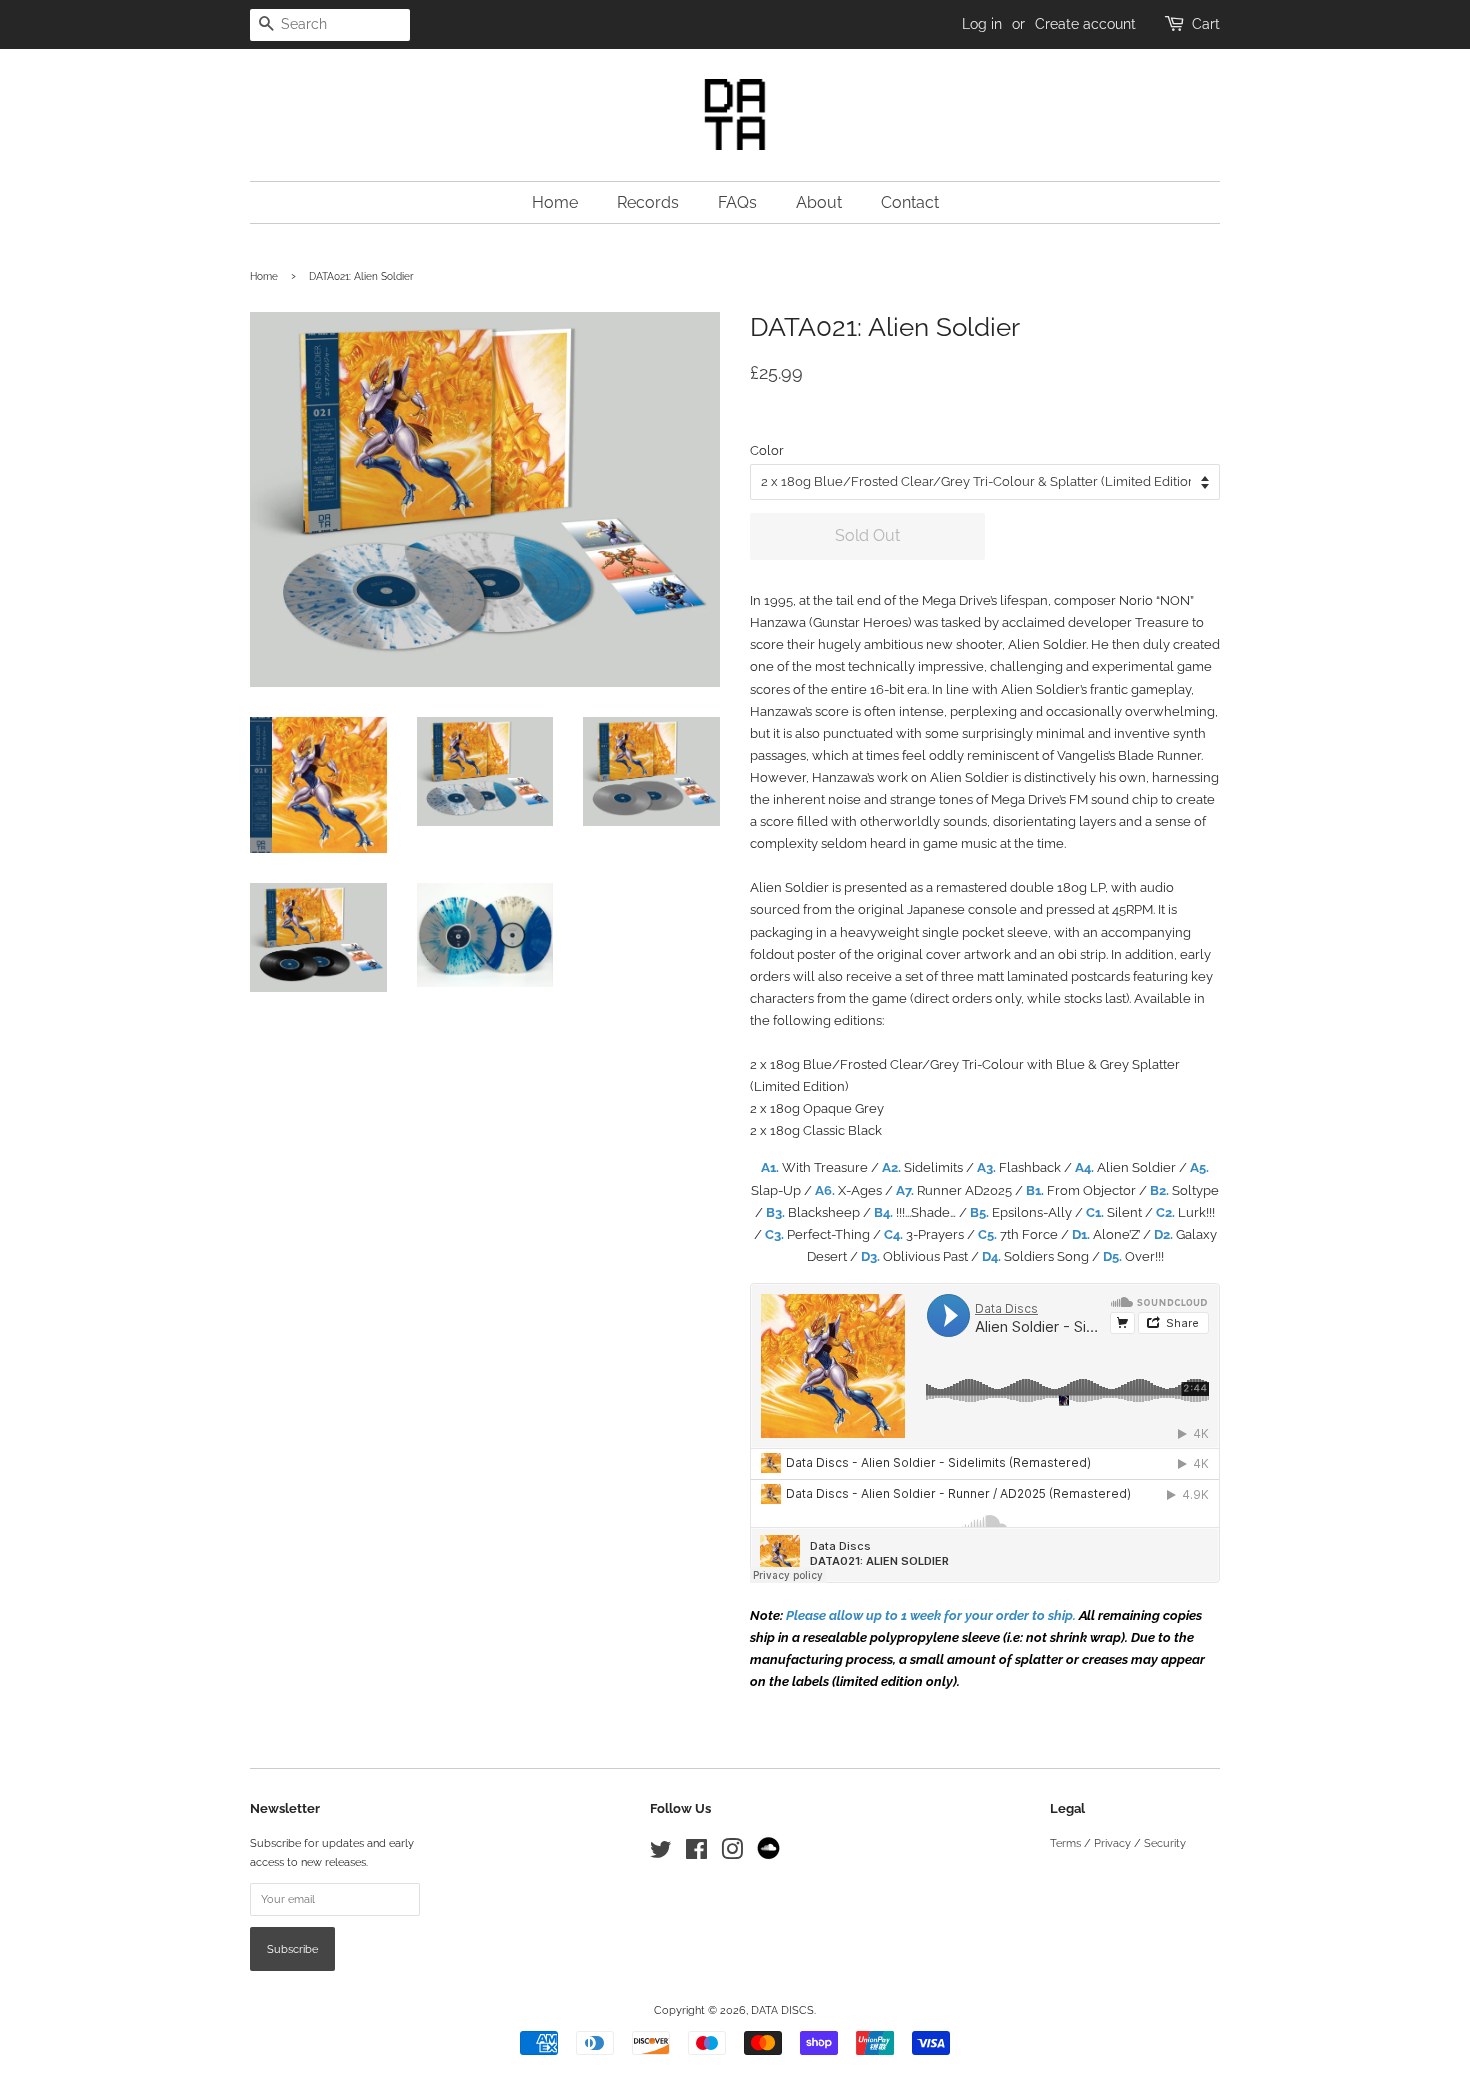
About (819, 202)
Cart (1206, 24)
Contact (910, 202)
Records (648, 202)
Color (767, 450)
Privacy (1112, 1843)
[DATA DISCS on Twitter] (661, 1854)
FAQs (737, 202)
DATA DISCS (782, 2010)
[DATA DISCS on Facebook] (696, 1854)
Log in (982, 24)
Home (555, 202)
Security (1165, 1843)
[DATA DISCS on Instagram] (732, 1854)
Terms (1065, 1843)
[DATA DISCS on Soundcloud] (768, 1856)
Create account (1085, 24)
